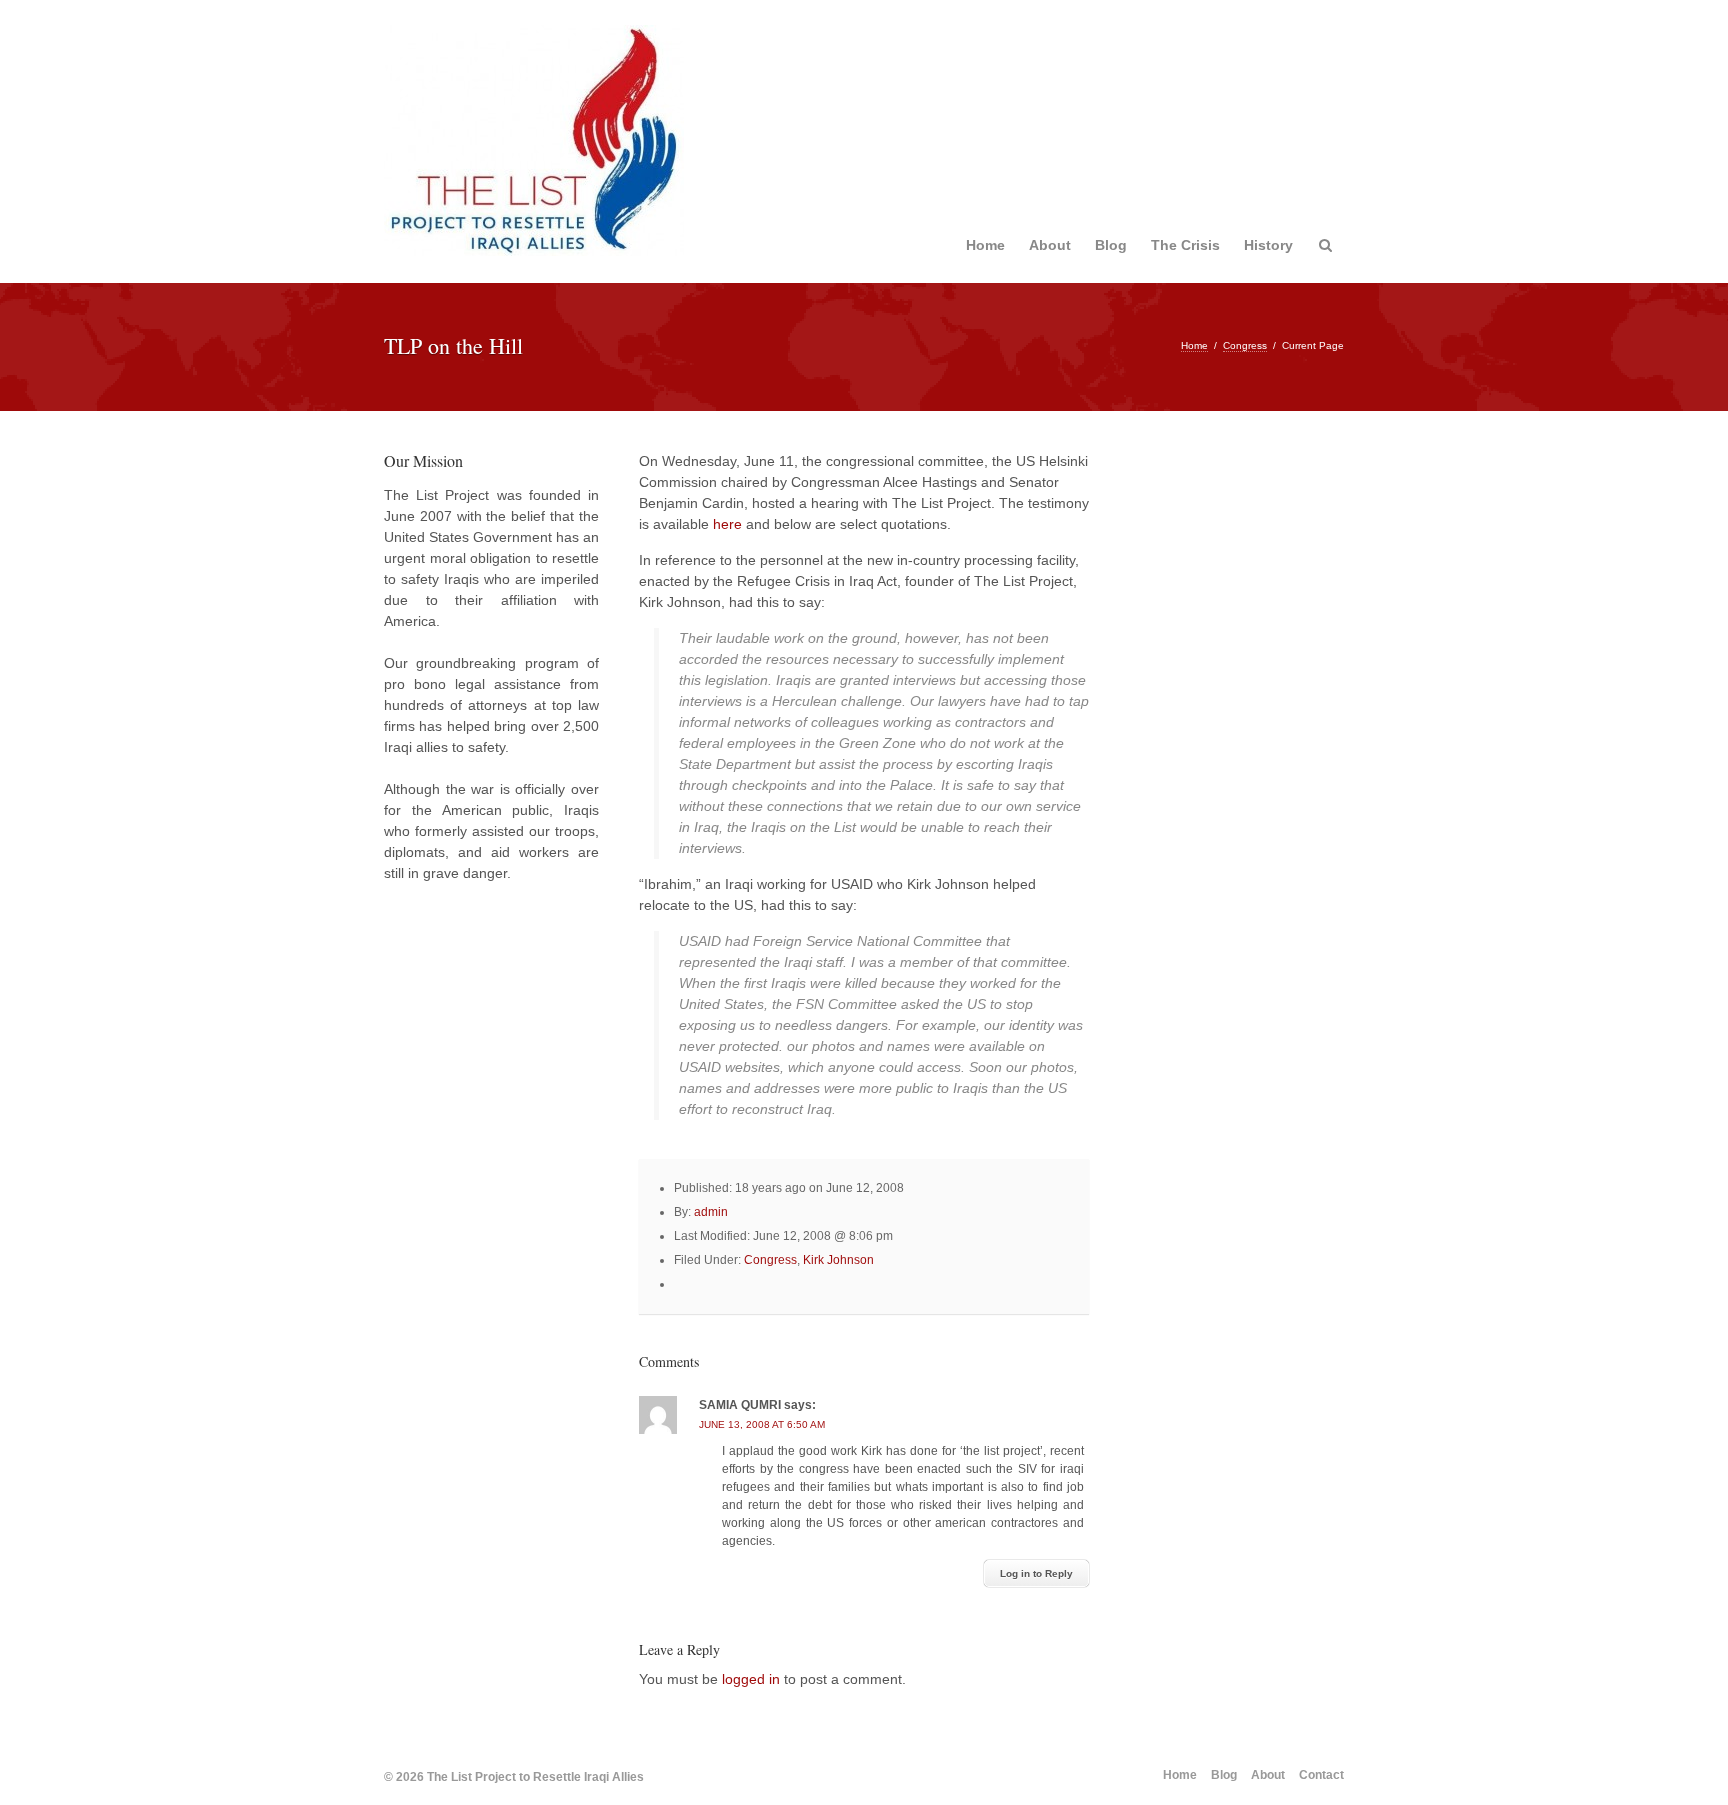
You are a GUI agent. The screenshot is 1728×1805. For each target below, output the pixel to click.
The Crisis (1185, 245)
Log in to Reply (1036, 1573)
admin (711, 1212)
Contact (1321, 1775)
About (1050, 245)
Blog (1111, 245)
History (1268, 245)
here (727, 524)
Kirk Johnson (838, 1260)
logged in (751, 1679)
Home (985, 245)
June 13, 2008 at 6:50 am (762, 1424)
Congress (1245, 345)
